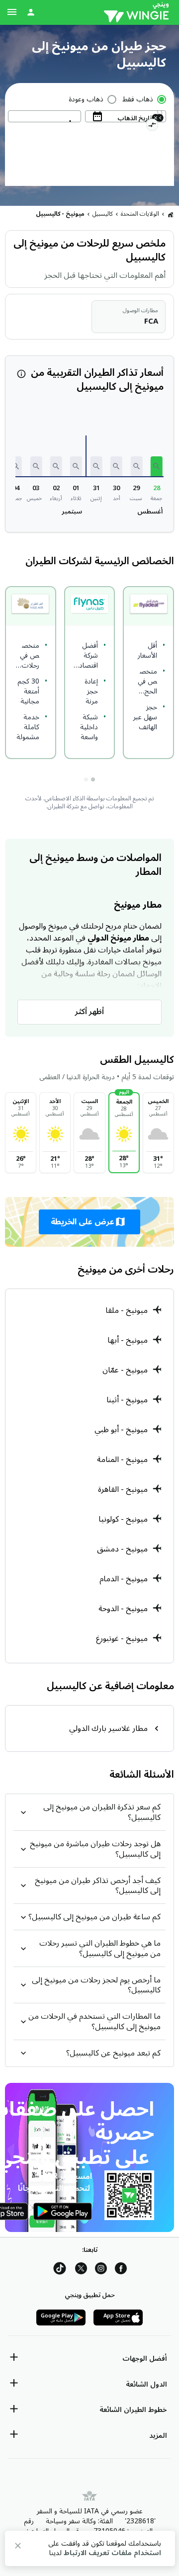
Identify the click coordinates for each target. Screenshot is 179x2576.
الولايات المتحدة (140, 214)
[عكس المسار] (152, 126)
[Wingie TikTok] (60, 2270)
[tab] (93, 779)
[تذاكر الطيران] (171, 214)
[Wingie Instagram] (101, 2270)
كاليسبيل (103, 214)
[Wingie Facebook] (121, 2270)
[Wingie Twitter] (81, 2270)
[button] (157, 466)
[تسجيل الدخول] (31, 12)
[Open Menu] (12, 12)
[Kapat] (18, 2547)
